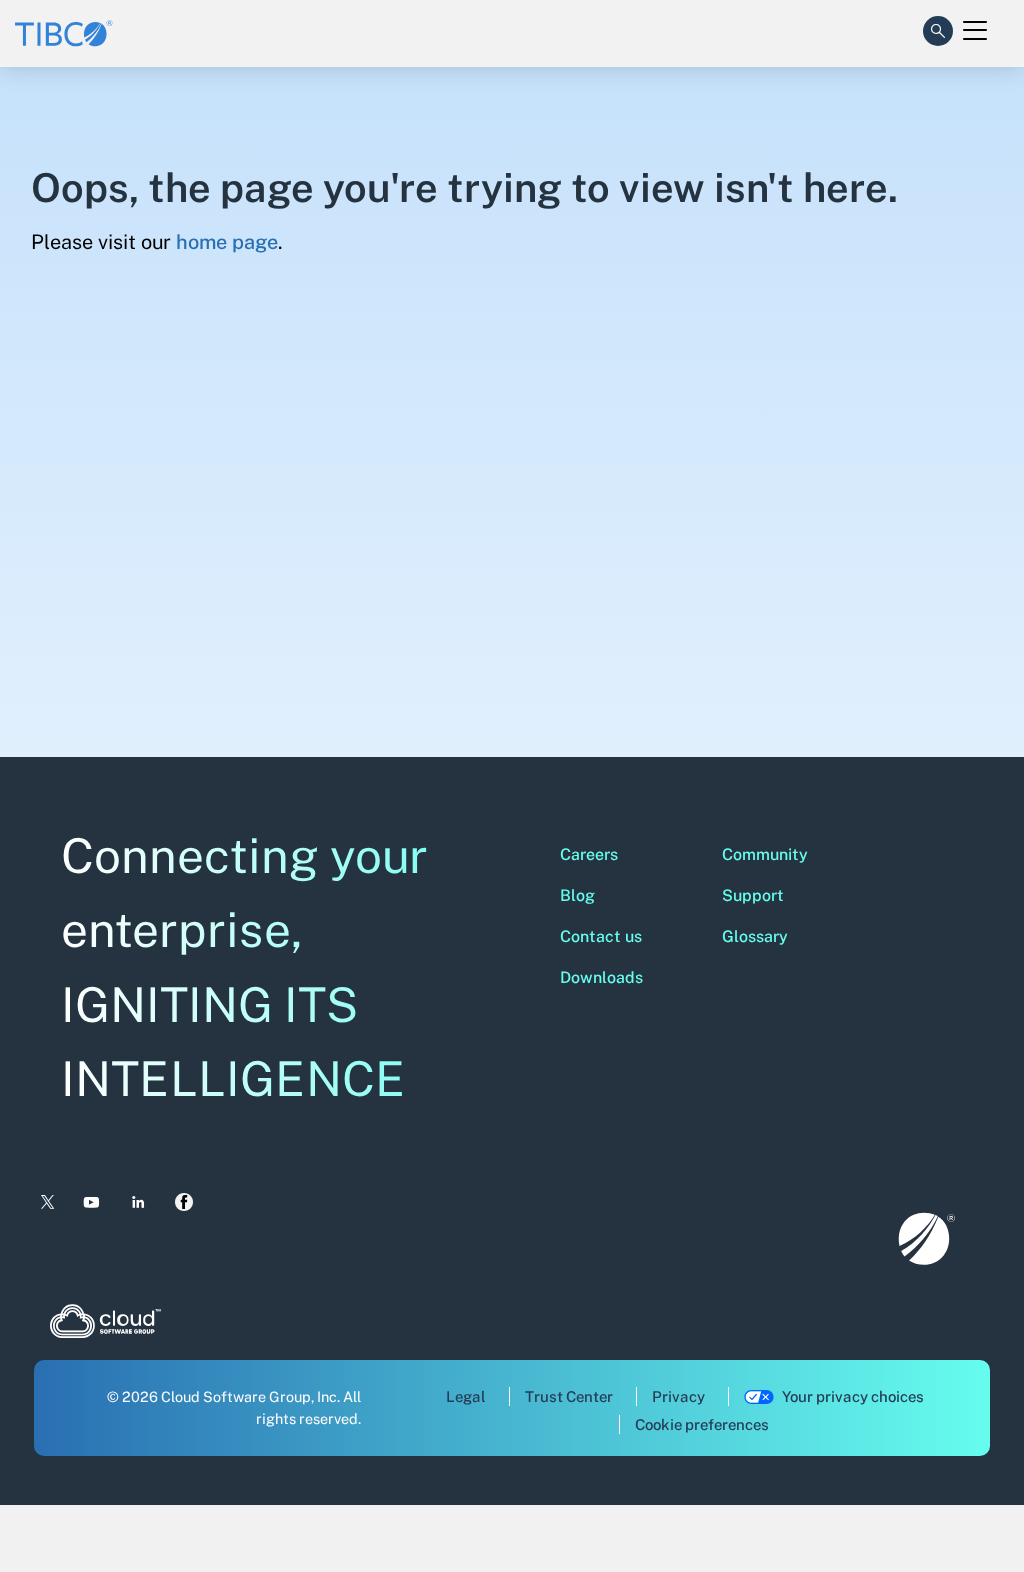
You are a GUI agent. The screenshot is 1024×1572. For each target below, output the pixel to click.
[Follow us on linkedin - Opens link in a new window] (138, 1202)
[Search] (938, 27)
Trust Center (569, 1396)
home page (227, 242)
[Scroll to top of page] (971, 1514)
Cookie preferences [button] (702, 1424)
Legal (466, 1396)
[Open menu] (975, 31)
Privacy (678, 1396)
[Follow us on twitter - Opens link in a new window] (46, 1203)
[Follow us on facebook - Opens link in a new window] (184, 1202)
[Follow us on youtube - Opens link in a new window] (91, 1202)
